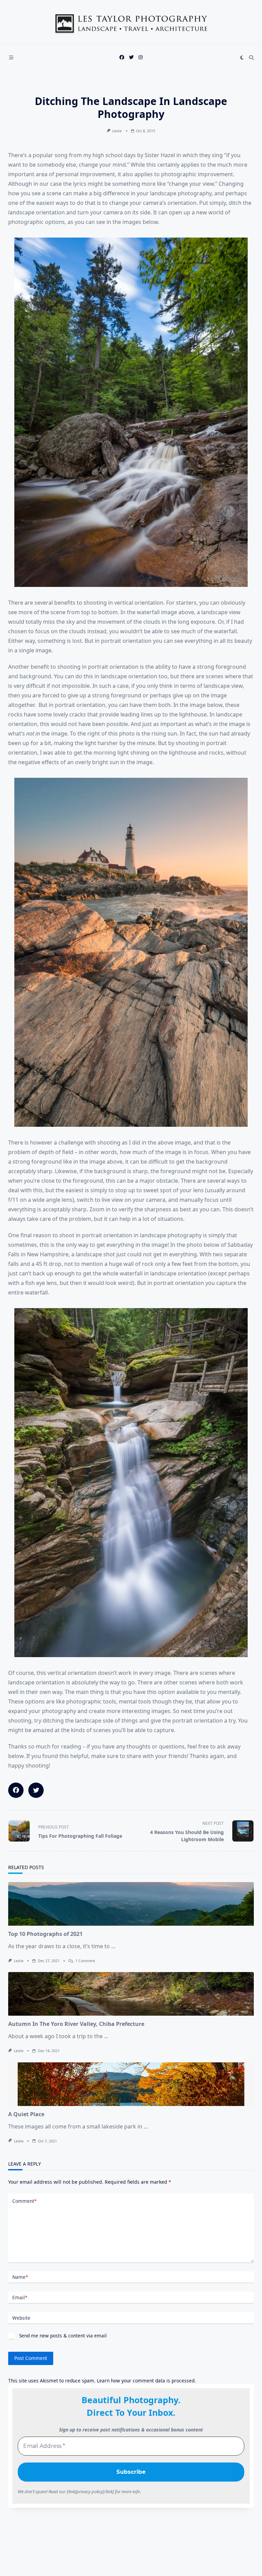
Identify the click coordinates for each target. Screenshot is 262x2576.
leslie (117, 131)
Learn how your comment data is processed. (146, 2381)
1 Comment (85, 1961)
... (113, 1946)
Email (20, 2297)
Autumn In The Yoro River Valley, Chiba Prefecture (76, 2024)
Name (20, 2277)
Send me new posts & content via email (62, 2336)
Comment (24, 2201)
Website (21, 2318)
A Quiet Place (26, 2114)
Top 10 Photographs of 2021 (45, 1934)
